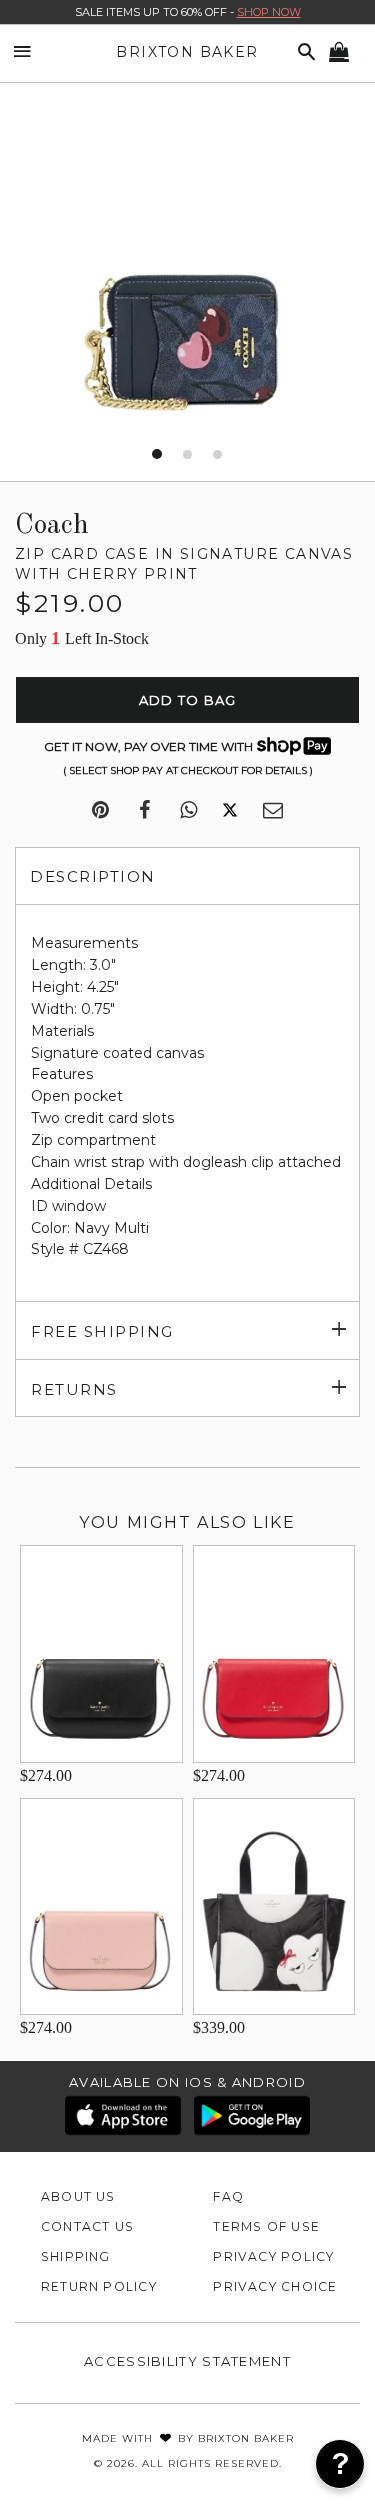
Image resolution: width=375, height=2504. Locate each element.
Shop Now (269, 12)
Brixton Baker (187, 52)
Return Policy (99, 2286)
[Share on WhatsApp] (188, 811)
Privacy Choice (275, 2286)
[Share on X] (230, 811)
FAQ (228, 2196)
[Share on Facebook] (144, 811)
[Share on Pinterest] (100, 811)
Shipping (76, 2256)
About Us (78, 2196)
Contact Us (87, 2226)
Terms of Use (266, 2226)
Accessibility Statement (187, 2361)
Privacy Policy (273, 2256)
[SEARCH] (303, 52)
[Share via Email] (273, 811)
